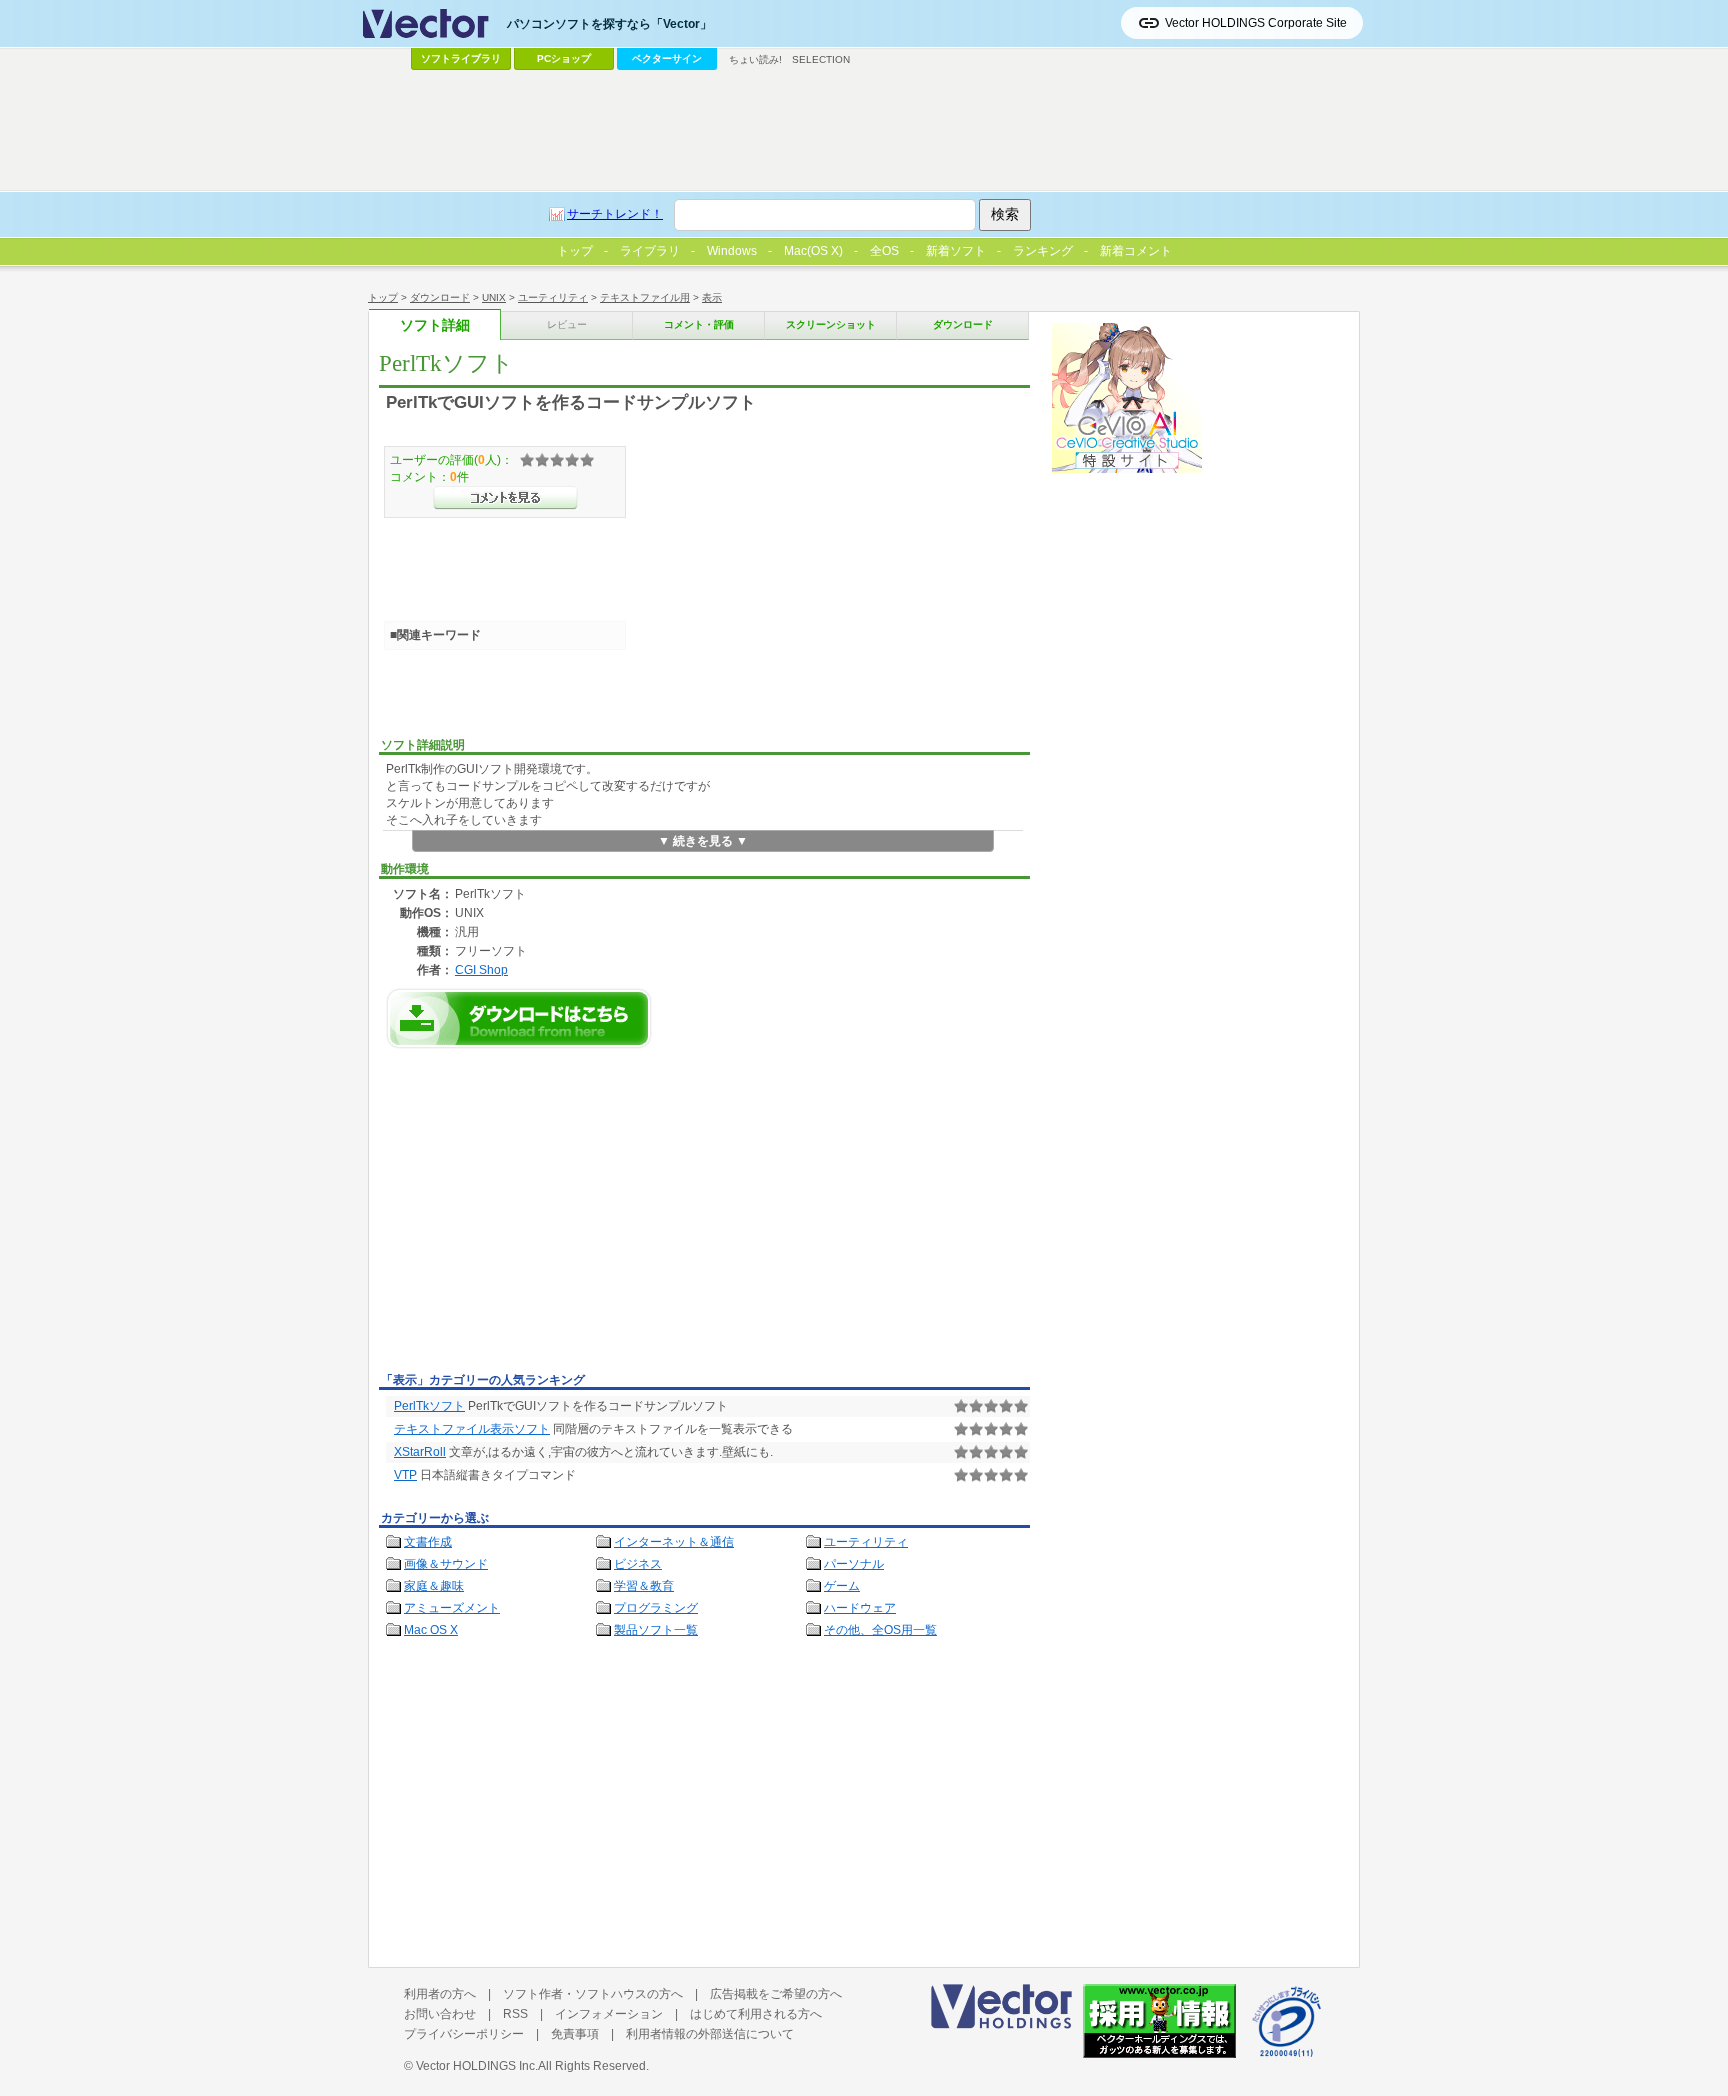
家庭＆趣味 (434, 1586)
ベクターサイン (667, 58)
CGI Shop (481, 969)
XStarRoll (420, 1452)
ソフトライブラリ (461, 58)
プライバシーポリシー (464, 2034)
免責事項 (575, 2034)
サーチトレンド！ (615, 214)
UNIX (494, 297)
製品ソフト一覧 (656, 1630)
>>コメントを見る (505, 498)
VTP (405, 1475)
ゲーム (842, 1586)
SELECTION (821, 59)
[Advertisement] (547, 1216)
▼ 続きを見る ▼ (703, 841)
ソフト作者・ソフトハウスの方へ (593, 1994)
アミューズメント (452, 1608)
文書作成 (428, 1542)
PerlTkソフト (429, 1406)
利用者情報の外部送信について (710, 2034)
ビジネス (638, 1564)
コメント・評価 (699, 324)
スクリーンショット (831, 324)
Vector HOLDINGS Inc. (477, 2066)
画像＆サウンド (446, 1564)
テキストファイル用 (645, 297)
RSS (515, 2014)
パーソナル (854, 1564)
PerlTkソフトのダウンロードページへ (519, 1018)
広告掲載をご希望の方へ (776, 1994)
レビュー (567, 324)
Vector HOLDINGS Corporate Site (1256, 23)
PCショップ (564, 58)
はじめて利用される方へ (756, 2014)
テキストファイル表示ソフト (472, 1429)
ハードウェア (860, 1608)
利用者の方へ (440, 1994)
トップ (383, 297)
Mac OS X (431, 1630)
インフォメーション (609, 2014)
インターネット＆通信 (674, 1542)
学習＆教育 (644, 1586)
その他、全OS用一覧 (880, 1630)
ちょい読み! (755, 59)
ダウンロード (440, 297)
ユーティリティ (553, 297)
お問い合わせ (440, 2014)
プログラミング (656, 1608)
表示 (712, 297)
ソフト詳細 (435, 325)
